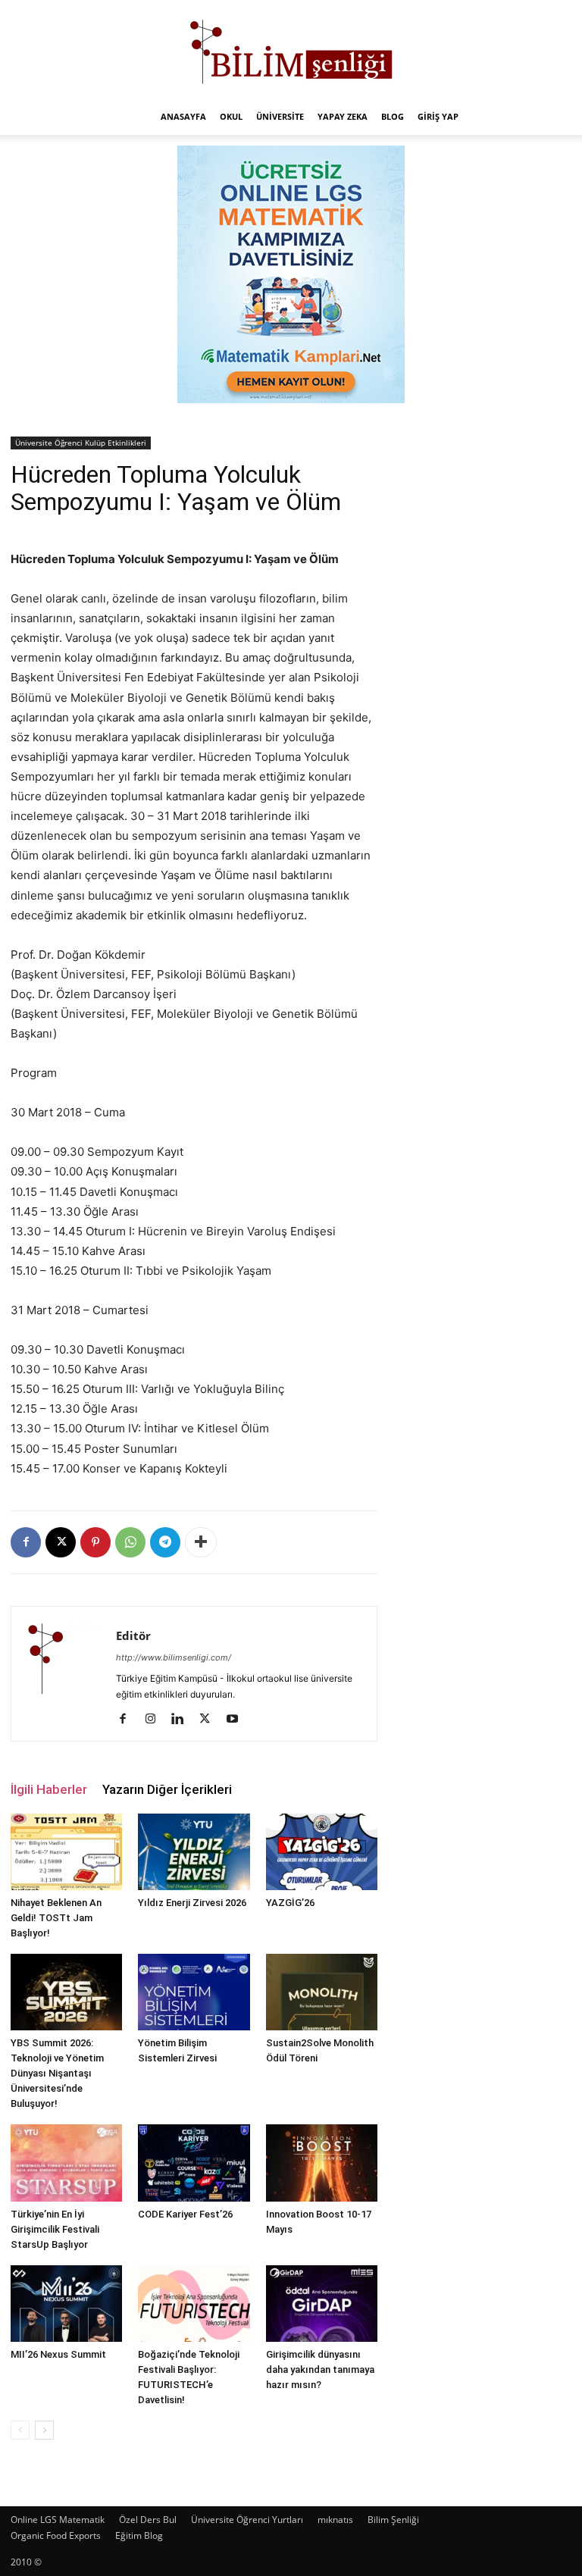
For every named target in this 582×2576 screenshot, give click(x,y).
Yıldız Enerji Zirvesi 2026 (192, 1903)
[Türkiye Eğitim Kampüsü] (291, 50)
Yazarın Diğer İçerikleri (167, 1789)
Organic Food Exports (56, 2535)
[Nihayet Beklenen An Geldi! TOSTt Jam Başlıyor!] (66, 1852)
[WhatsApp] (130, 1542)
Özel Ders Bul (148, 2520)
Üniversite (280, 116)
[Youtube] (238, 1720)
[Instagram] (156, 1720)
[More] (201, 1542)
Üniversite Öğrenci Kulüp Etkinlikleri (81, 443)
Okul (231, 116)
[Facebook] (26, 1542)
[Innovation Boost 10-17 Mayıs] (322, 2163)
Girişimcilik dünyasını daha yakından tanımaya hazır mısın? (320, 2369)
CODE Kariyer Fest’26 (185, 2214)
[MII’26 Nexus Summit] (66, 2304)
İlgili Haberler (49, 1789)
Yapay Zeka (343, 116)
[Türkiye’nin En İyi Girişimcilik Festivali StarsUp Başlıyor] (66, 2163)
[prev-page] (20, 2430)
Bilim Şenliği (393, 2520)
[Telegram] (165, 1542)
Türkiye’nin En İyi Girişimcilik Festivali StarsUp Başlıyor (55, 2229)
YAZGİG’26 (290, 1903)
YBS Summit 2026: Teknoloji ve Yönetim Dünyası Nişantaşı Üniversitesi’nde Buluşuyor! (57, 2073)
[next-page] (44, 2430)
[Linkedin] (183, 1720)
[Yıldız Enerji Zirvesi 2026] (194, 1852)
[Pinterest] (95, 1542)
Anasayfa (183, 116)
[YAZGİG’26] (322, 1852)
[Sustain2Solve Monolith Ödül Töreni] (322, 1992)
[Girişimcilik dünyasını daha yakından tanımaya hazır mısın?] (322, 2304)
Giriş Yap (438, 116)
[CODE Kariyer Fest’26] (194, 2163)
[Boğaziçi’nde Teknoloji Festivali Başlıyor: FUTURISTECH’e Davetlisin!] (194, 2304)
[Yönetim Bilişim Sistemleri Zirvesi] (194, 1992)
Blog (393, 116)
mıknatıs (335, 2520)
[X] (61, 1542)
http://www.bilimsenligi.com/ (174, 1657)
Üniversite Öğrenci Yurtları (247, 2520)
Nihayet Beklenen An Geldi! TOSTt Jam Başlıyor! (56, 1918)
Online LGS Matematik (58, 2520)
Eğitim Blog (139, 2535)
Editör (133, 1635)
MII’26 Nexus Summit (58, 2354)
